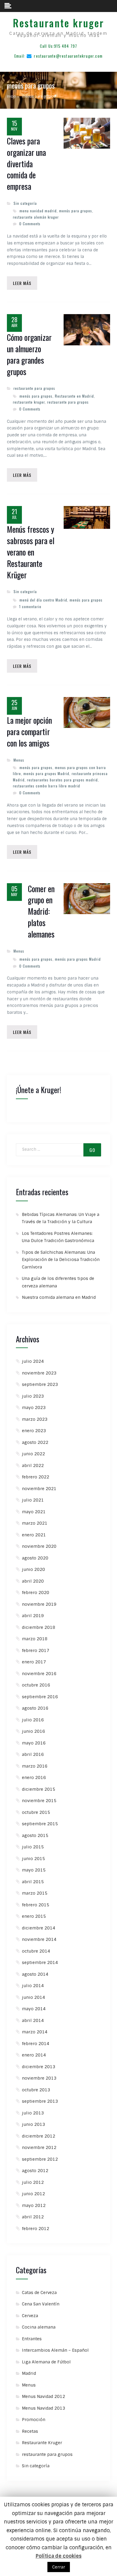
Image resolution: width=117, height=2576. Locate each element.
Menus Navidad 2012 (43, 2396)
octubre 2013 (36, 2090)
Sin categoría (25, 203)
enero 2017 (34, 1662)
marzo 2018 (35, 1639)
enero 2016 (34, 1777)
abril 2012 (33, 2217)
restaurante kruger (29, 402)
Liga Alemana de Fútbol (46, 2362)
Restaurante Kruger (42, 2443)
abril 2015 (33, 1882)
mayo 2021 (34, 1512)
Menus (19, 760)
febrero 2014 (36, 2044)
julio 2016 (33, 1720)
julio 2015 (33, 1847)
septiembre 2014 (40, 1962)
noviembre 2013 (39, 2078)
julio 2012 (33, 2182)
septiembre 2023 (40, 1384)
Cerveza (30, 2316)
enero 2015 (34, 1916)
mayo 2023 (34, 1408)
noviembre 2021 (39, 1489)
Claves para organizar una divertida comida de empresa (26, 164)
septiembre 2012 (40, 2159)
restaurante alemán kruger (36, 217)
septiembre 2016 (40, 1697)
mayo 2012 (34, 2205)
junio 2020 (33, 1569)
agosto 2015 (35, 1835)
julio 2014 (33, 1986)
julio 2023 (33, 1396)
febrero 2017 (36, 1650)
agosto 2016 (35, 1708)
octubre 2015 (36, 1812)
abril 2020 (33, 1581)
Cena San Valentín (41, 2304)
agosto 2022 (35, 1442)
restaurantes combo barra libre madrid (46, 786)
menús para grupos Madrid (46, 773)
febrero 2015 (36, 1905)
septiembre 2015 (40, 1824)
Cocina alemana (39, 2327)
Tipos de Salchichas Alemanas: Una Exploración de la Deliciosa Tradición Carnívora (61, 1260)
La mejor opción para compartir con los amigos (29, 732)
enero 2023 (34, 1431)
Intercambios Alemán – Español (55, 2350)
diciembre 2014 (39, 1928)
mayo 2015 (34, 1870)
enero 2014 (34, 2055)
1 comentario (30, 606)
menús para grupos (76, 211)
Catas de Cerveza (39, 2293)
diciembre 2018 (39, 1627)
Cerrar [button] (59, 2567)
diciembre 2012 (39, 2136)
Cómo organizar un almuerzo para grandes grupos (29, 355)
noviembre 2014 (39, 1939)
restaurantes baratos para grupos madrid (62, 780)
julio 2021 (33, 1500)
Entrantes (32, 2339)
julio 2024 (33, 1361)
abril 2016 (33, 1754)
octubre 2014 (36, 1951)
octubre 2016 (36, 1685)
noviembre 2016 (39, 1674)
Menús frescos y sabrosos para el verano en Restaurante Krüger (31, 552)
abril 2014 (33, 2020)
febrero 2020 (36, 1593)
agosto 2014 (35, 1974)
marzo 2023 (35, 1419)
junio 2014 (33, 1997)
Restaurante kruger (58, 23)
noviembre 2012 (39, 2147)
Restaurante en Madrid (74, 396)
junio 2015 (33, 1859)
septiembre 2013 (40, 2101)
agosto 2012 (35, 2171)
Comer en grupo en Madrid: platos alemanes (41, 912)
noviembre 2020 (39, 1546)
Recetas (30, 2431)
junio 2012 (33, 2194)
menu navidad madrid (38, 211)
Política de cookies (59, 2556)
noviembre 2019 (39, 1604)
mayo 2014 (34, 2009)
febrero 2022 (36, 1477)
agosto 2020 (35, 1558)
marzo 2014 (35, 2032)
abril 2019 (33, 1616)
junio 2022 (33, 1454)
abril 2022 (33, 1465)
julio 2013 (33, 2113)
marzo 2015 (35, 1893)
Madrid (29, 2373)
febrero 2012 (36, 2229)
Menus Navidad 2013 (43, 2408)
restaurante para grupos (34, 388)
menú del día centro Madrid (43, 600)
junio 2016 (33, 1731)
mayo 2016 (34, 1743)
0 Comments (30, 224)
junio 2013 (33, 2124)
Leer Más (22, 283)
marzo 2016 (35, 1766)
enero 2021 (34, 1535)
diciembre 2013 (39, 2067)
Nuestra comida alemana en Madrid (59, 1297)
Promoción (34, 2420)
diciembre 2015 (39, 1789)
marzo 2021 (35, 1523)
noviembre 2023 (39, 1373)
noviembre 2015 (39, 1801)
